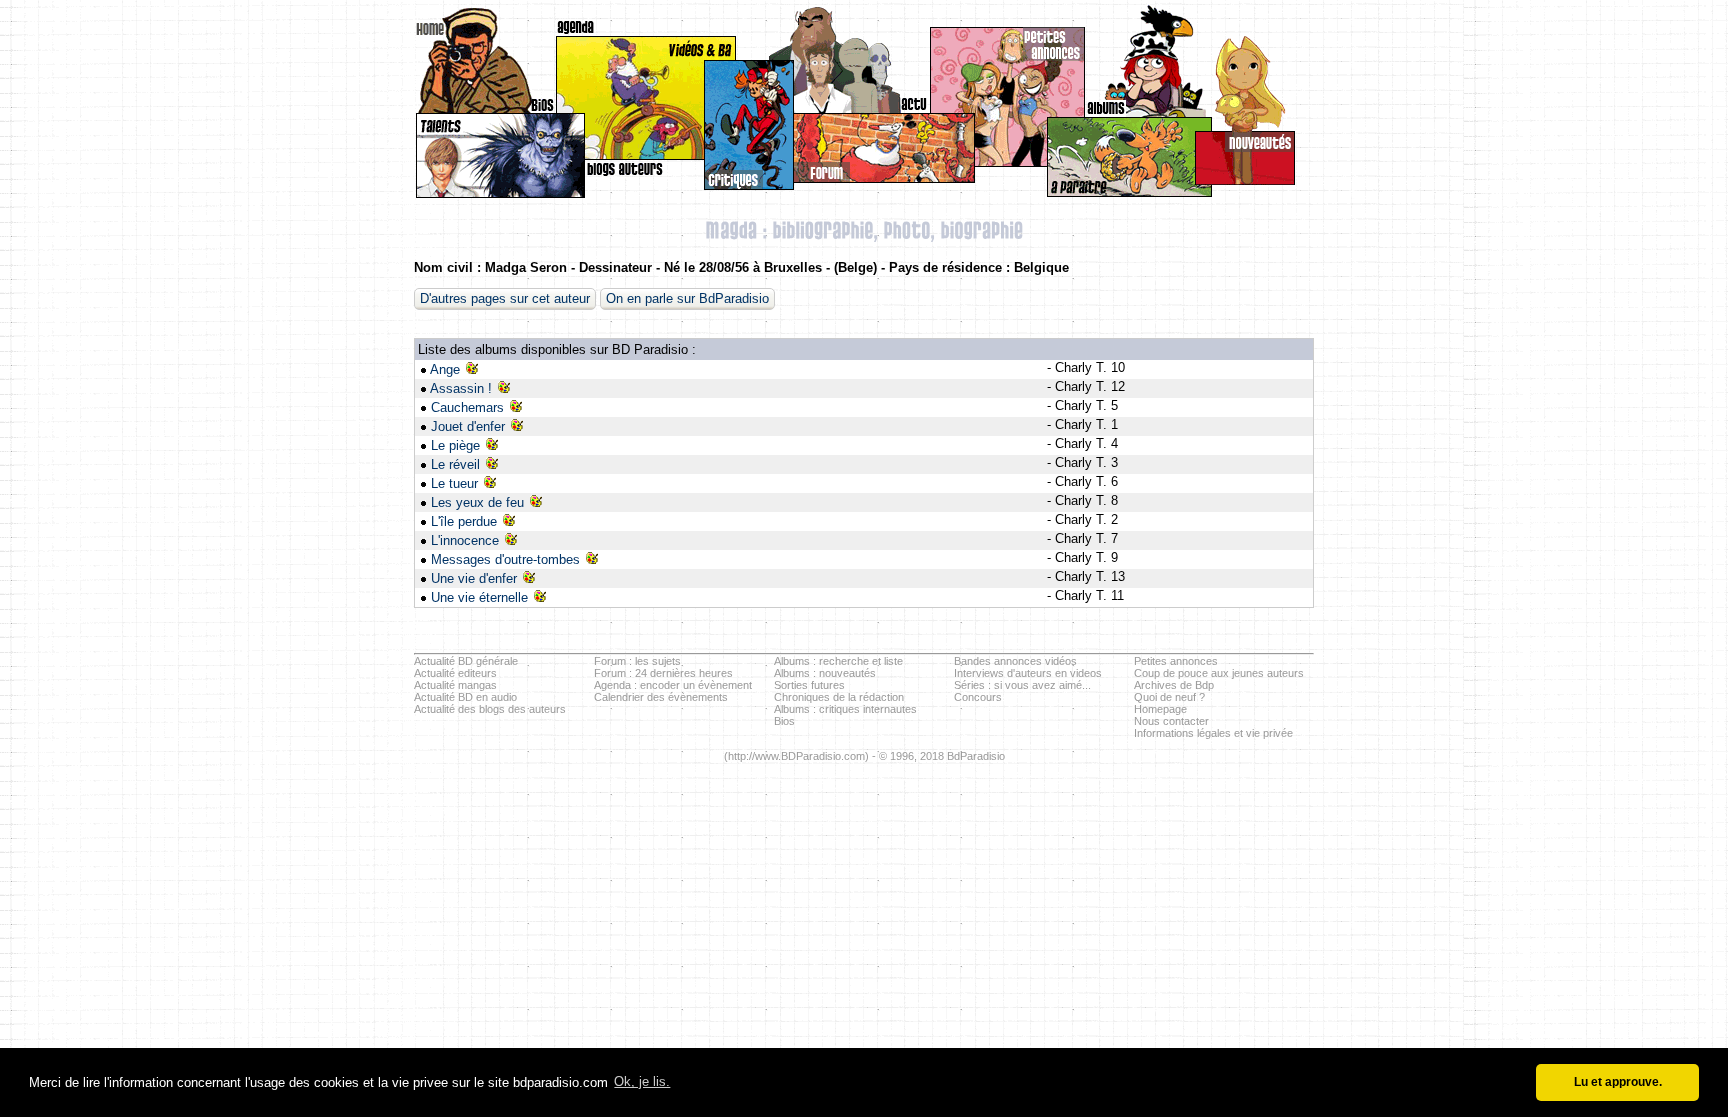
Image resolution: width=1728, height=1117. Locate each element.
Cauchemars (467, 407)
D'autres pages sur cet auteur (505, 298)
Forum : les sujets (637, 661)
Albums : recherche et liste (838, 661)
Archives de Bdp (1174, 685)
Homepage (1160, 709)
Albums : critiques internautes (845, 709)
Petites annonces (1176, 661)
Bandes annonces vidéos (1015, 661)
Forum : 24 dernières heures (663, 673)
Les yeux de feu (477, 502)
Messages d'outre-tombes (505, 559)
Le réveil (455, 464)
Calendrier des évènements (661, 697)
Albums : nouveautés (825, 673)
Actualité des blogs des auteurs (490, 709)
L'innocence (465, 540)
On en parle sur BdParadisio (687, 298)
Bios (784, 721)
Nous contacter (1171, 721)
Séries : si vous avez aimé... (1022, 685)
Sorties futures (809, 685)
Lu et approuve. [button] (1618, 1081)
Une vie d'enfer (474, 578)
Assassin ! (461, 388)
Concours (978, 697)
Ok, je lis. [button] (642, 1081)
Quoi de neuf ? (1169, 697)
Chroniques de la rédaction (839, 697)
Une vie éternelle (479, 597)
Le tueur (454, 483)
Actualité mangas (455, 685)
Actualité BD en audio (465, 697)
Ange (445, 369)
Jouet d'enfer (468, 426)
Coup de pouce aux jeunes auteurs (1219, 673)
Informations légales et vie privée (1213, 733)
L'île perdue (464, 521)
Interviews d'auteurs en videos (1028, 673)
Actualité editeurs (455, 673)
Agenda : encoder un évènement (673, 685)
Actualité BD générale (466, 661)
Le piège (455, 445)
